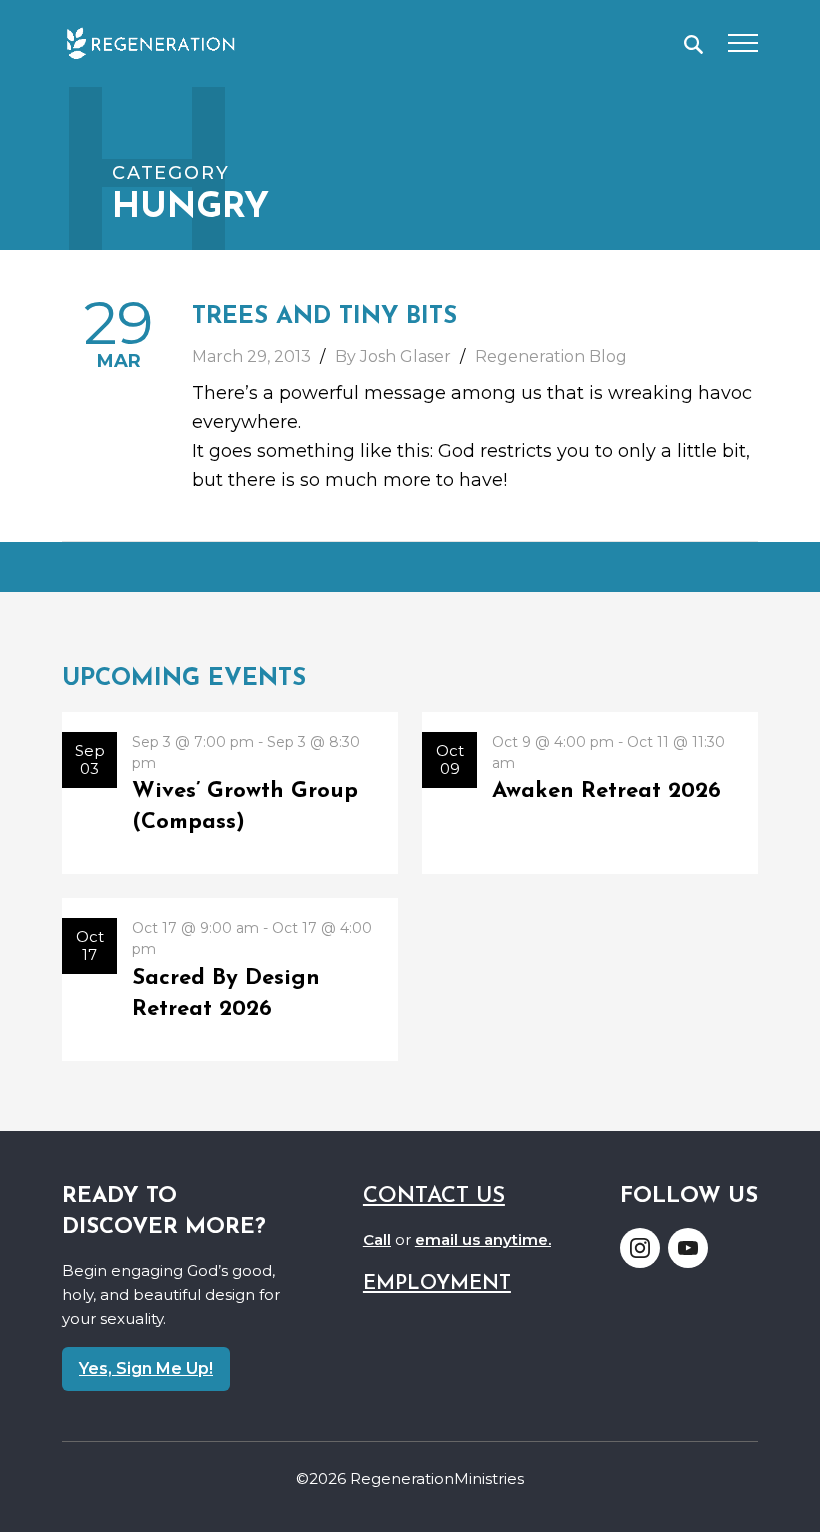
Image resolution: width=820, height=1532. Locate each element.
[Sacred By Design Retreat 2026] (230, 979)
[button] (693, 44)
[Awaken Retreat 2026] (590, 793)
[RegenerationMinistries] (150, 43)
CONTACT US (434, 1196)
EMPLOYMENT (437, 1284)
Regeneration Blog (551, 356)
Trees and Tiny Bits (324, 317)
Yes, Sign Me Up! (146, 1368)
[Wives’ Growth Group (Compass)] (230, 793)
